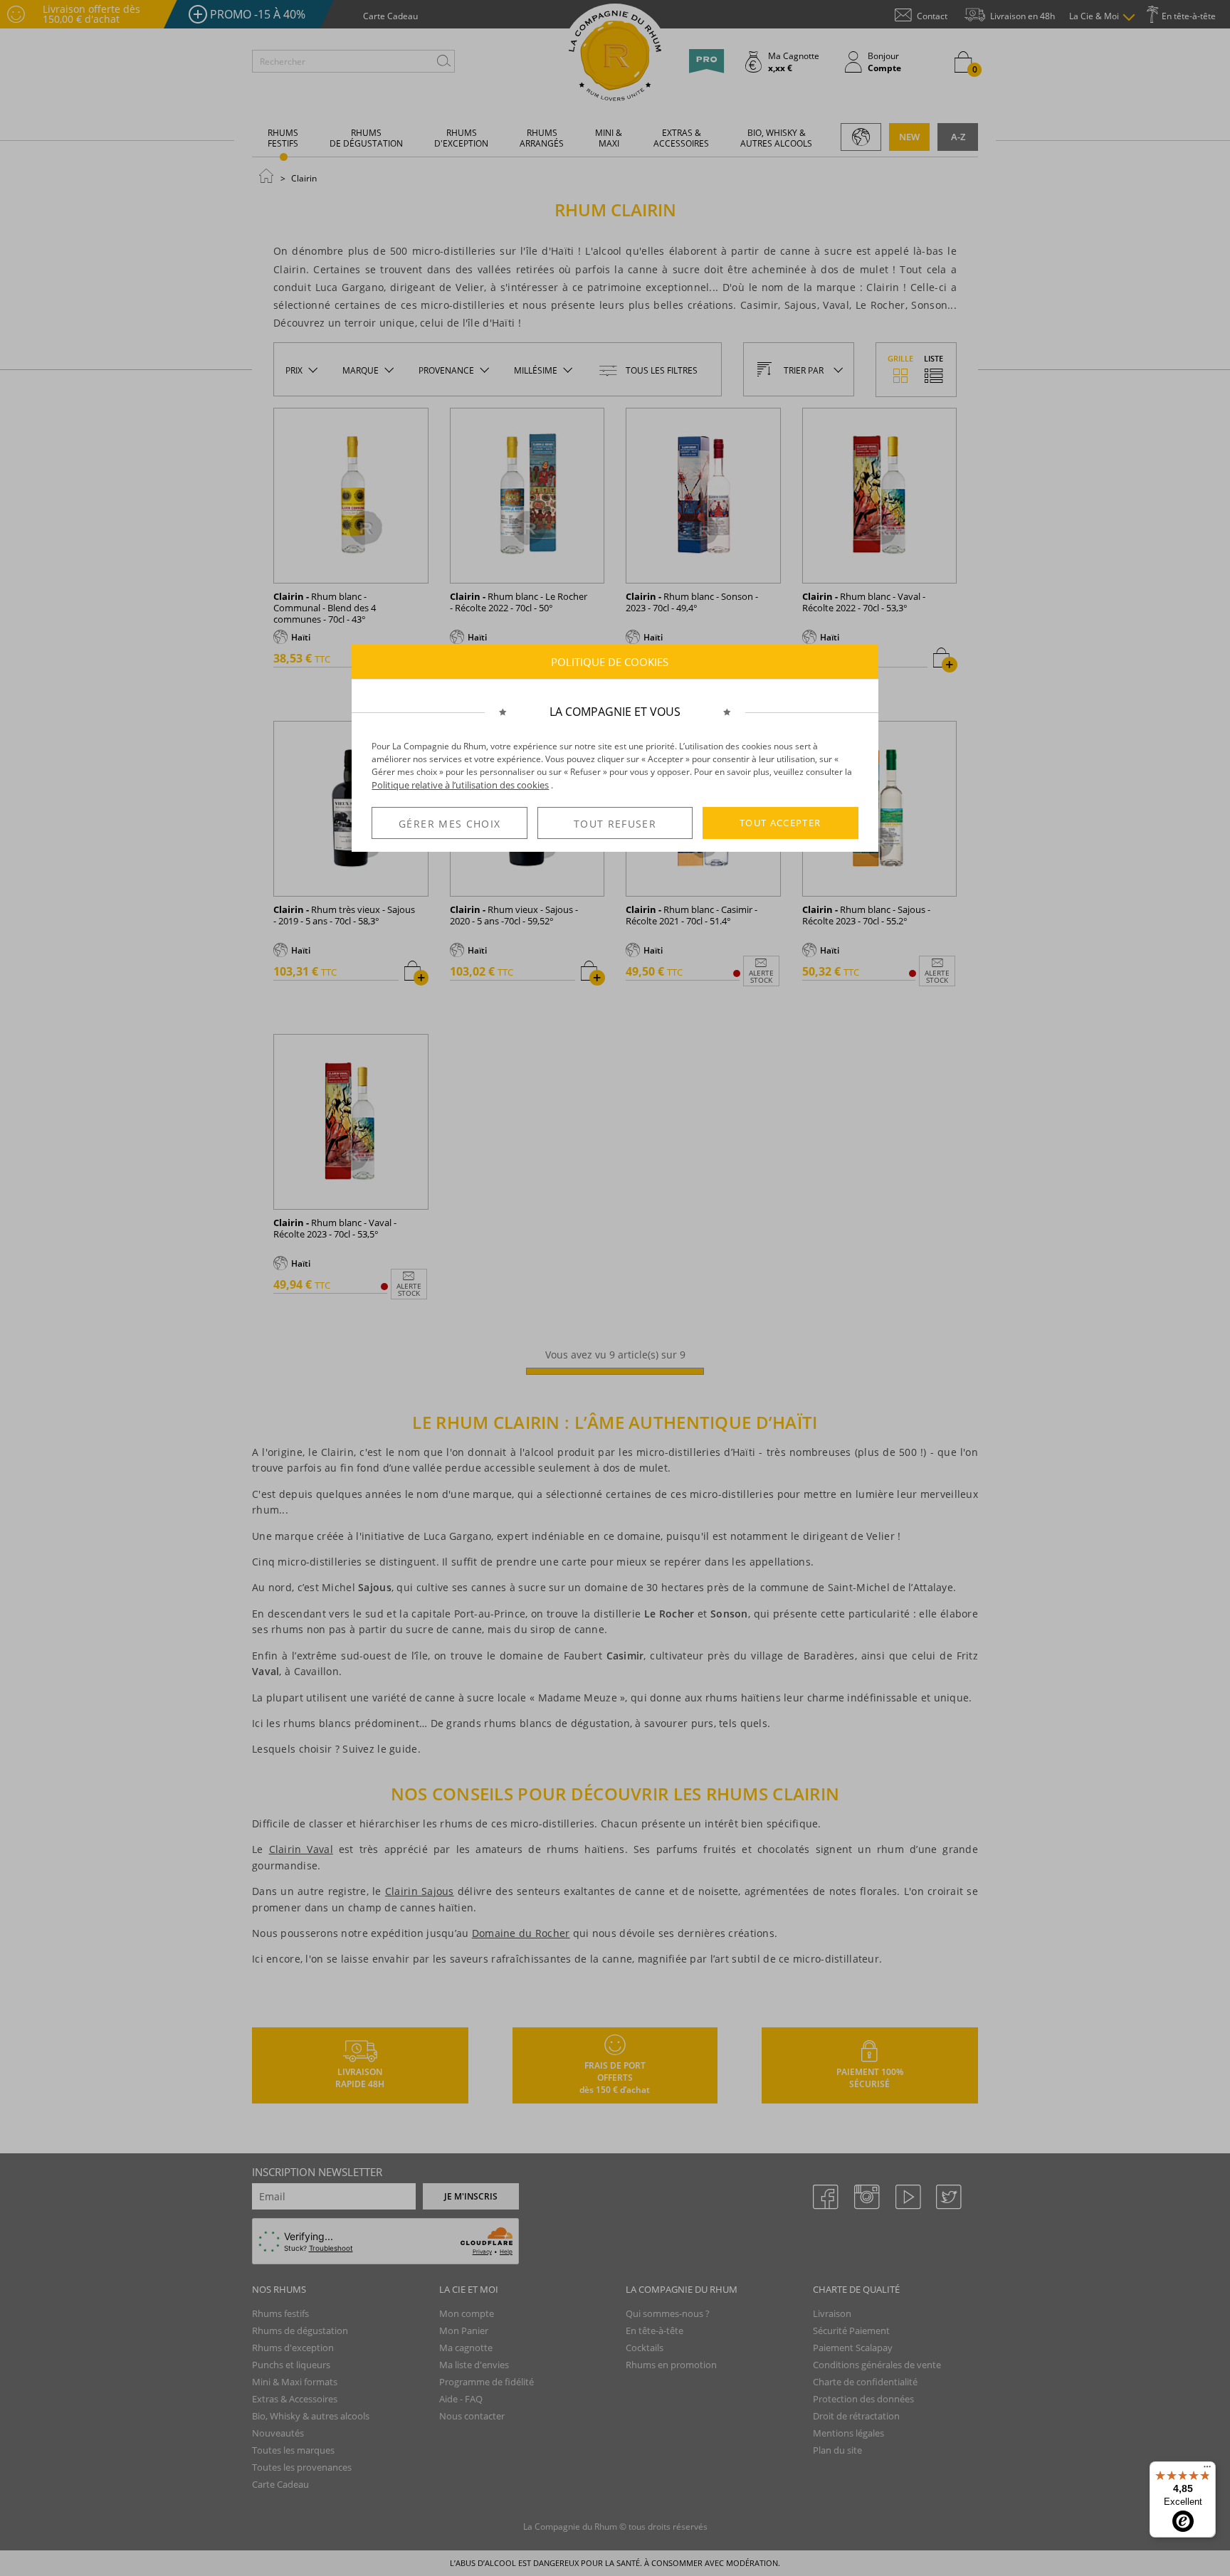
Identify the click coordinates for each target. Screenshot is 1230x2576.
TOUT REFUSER (615, 824)
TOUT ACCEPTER (780, 823)
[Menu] (1207, 2470)
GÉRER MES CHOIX (450, 824)
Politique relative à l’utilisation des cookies (460, 785)
